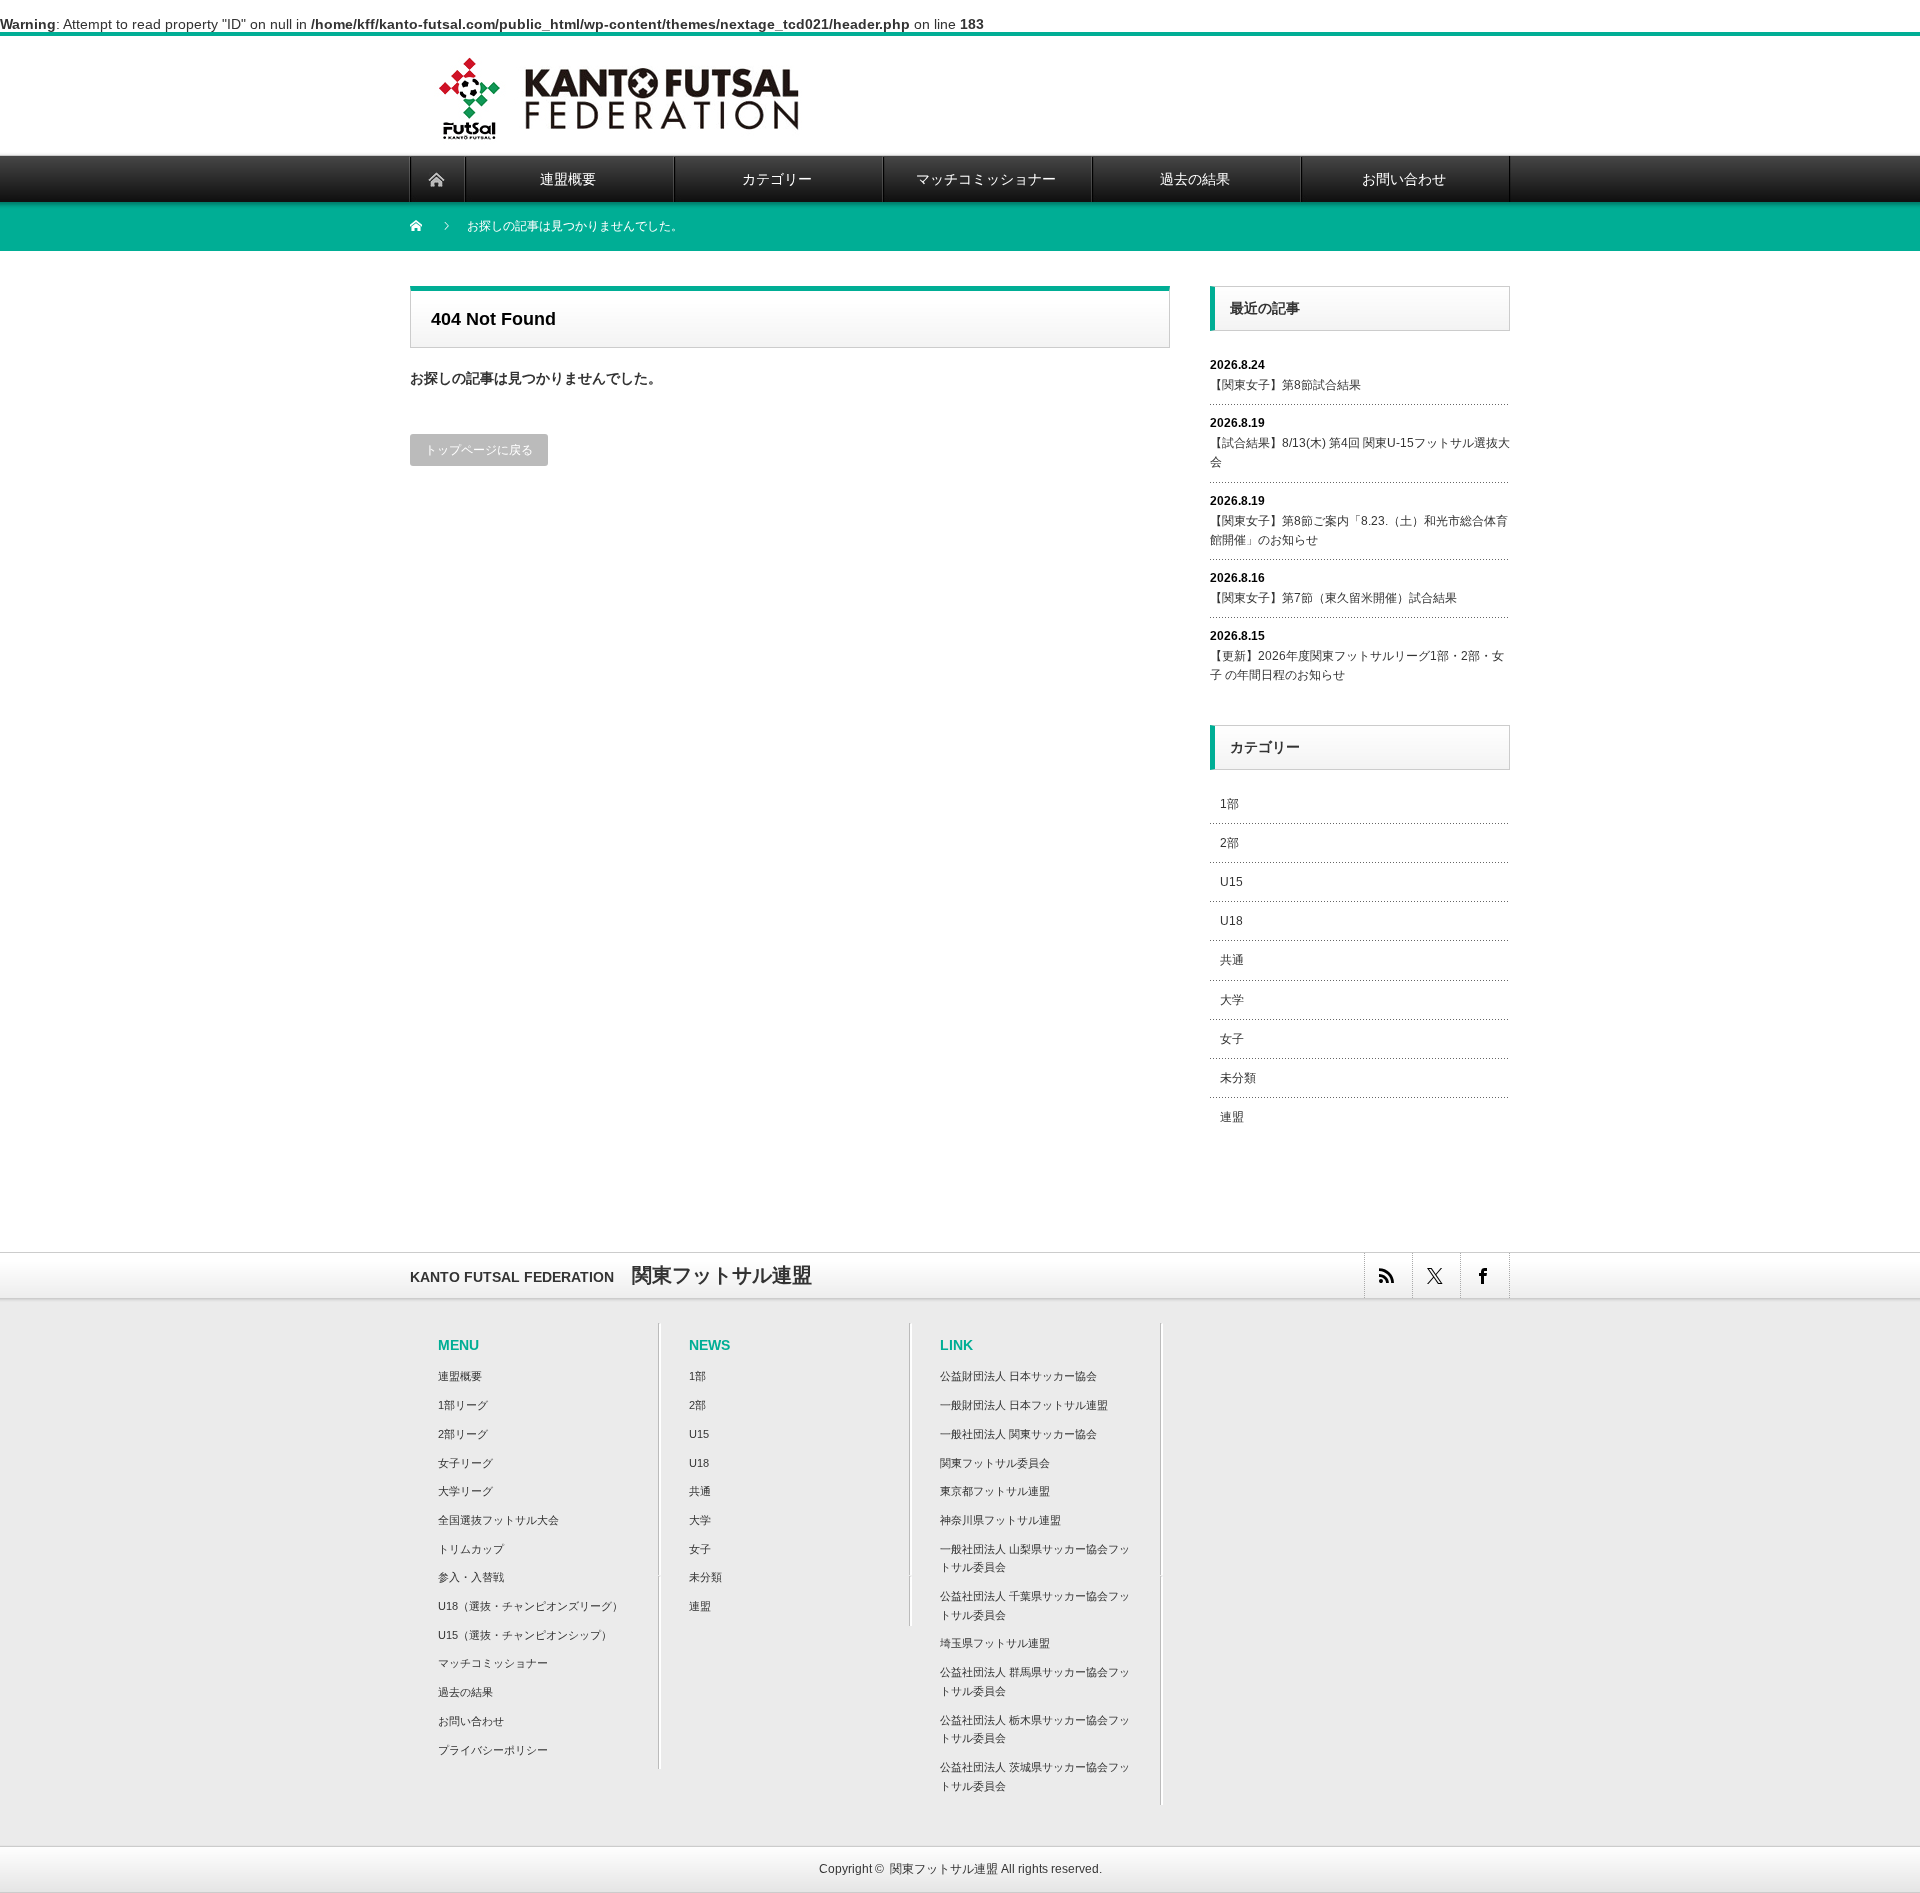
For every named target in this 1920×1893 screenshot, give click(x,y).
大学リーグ (465, 1491)
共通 (1232, 960)
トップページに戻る (479, 450)
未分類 (1238, 1078)
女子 (1232, 1039)
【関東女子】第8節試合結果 (1285, 385)
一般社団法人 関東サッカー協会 (1018, 1434)
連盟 (1232, 1117)
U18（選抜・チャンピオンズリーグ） (530, 1606)
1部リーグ (463, 1405)
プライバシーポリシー (493, 1750)
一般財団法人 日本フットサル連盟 (1024, 1405)
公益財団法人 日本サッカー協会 (1018, 1376)
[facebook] (1484, 1275)
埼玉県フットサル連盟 (995, 1643)
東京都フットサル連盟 (995, 1491)
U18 (1231, 921)
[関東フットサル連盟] (618, 60)
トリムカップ (471, 1549)
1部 (1229, 804)
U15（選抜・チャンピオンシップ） (525, 1635)
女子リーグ (465, 1463)
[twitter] (1436, 1275)
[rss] (1388, 1275)
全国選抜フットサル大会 (498, 1520)
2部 (1229, 843)
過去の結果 (465, 1692)
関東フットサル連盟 (944, 1869)
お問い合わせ (471, 1721)
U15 (1231, 882)
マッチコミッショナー (493, 1663)
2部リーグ (463, 1434)
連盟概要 (460, 1376)
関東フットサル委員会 (995, 1463)
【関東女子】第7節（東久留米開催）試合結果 (1333, 598)
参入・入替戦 (471, 1577)
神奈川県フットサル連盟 (1000, 1520)
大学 (1232, 1000)
